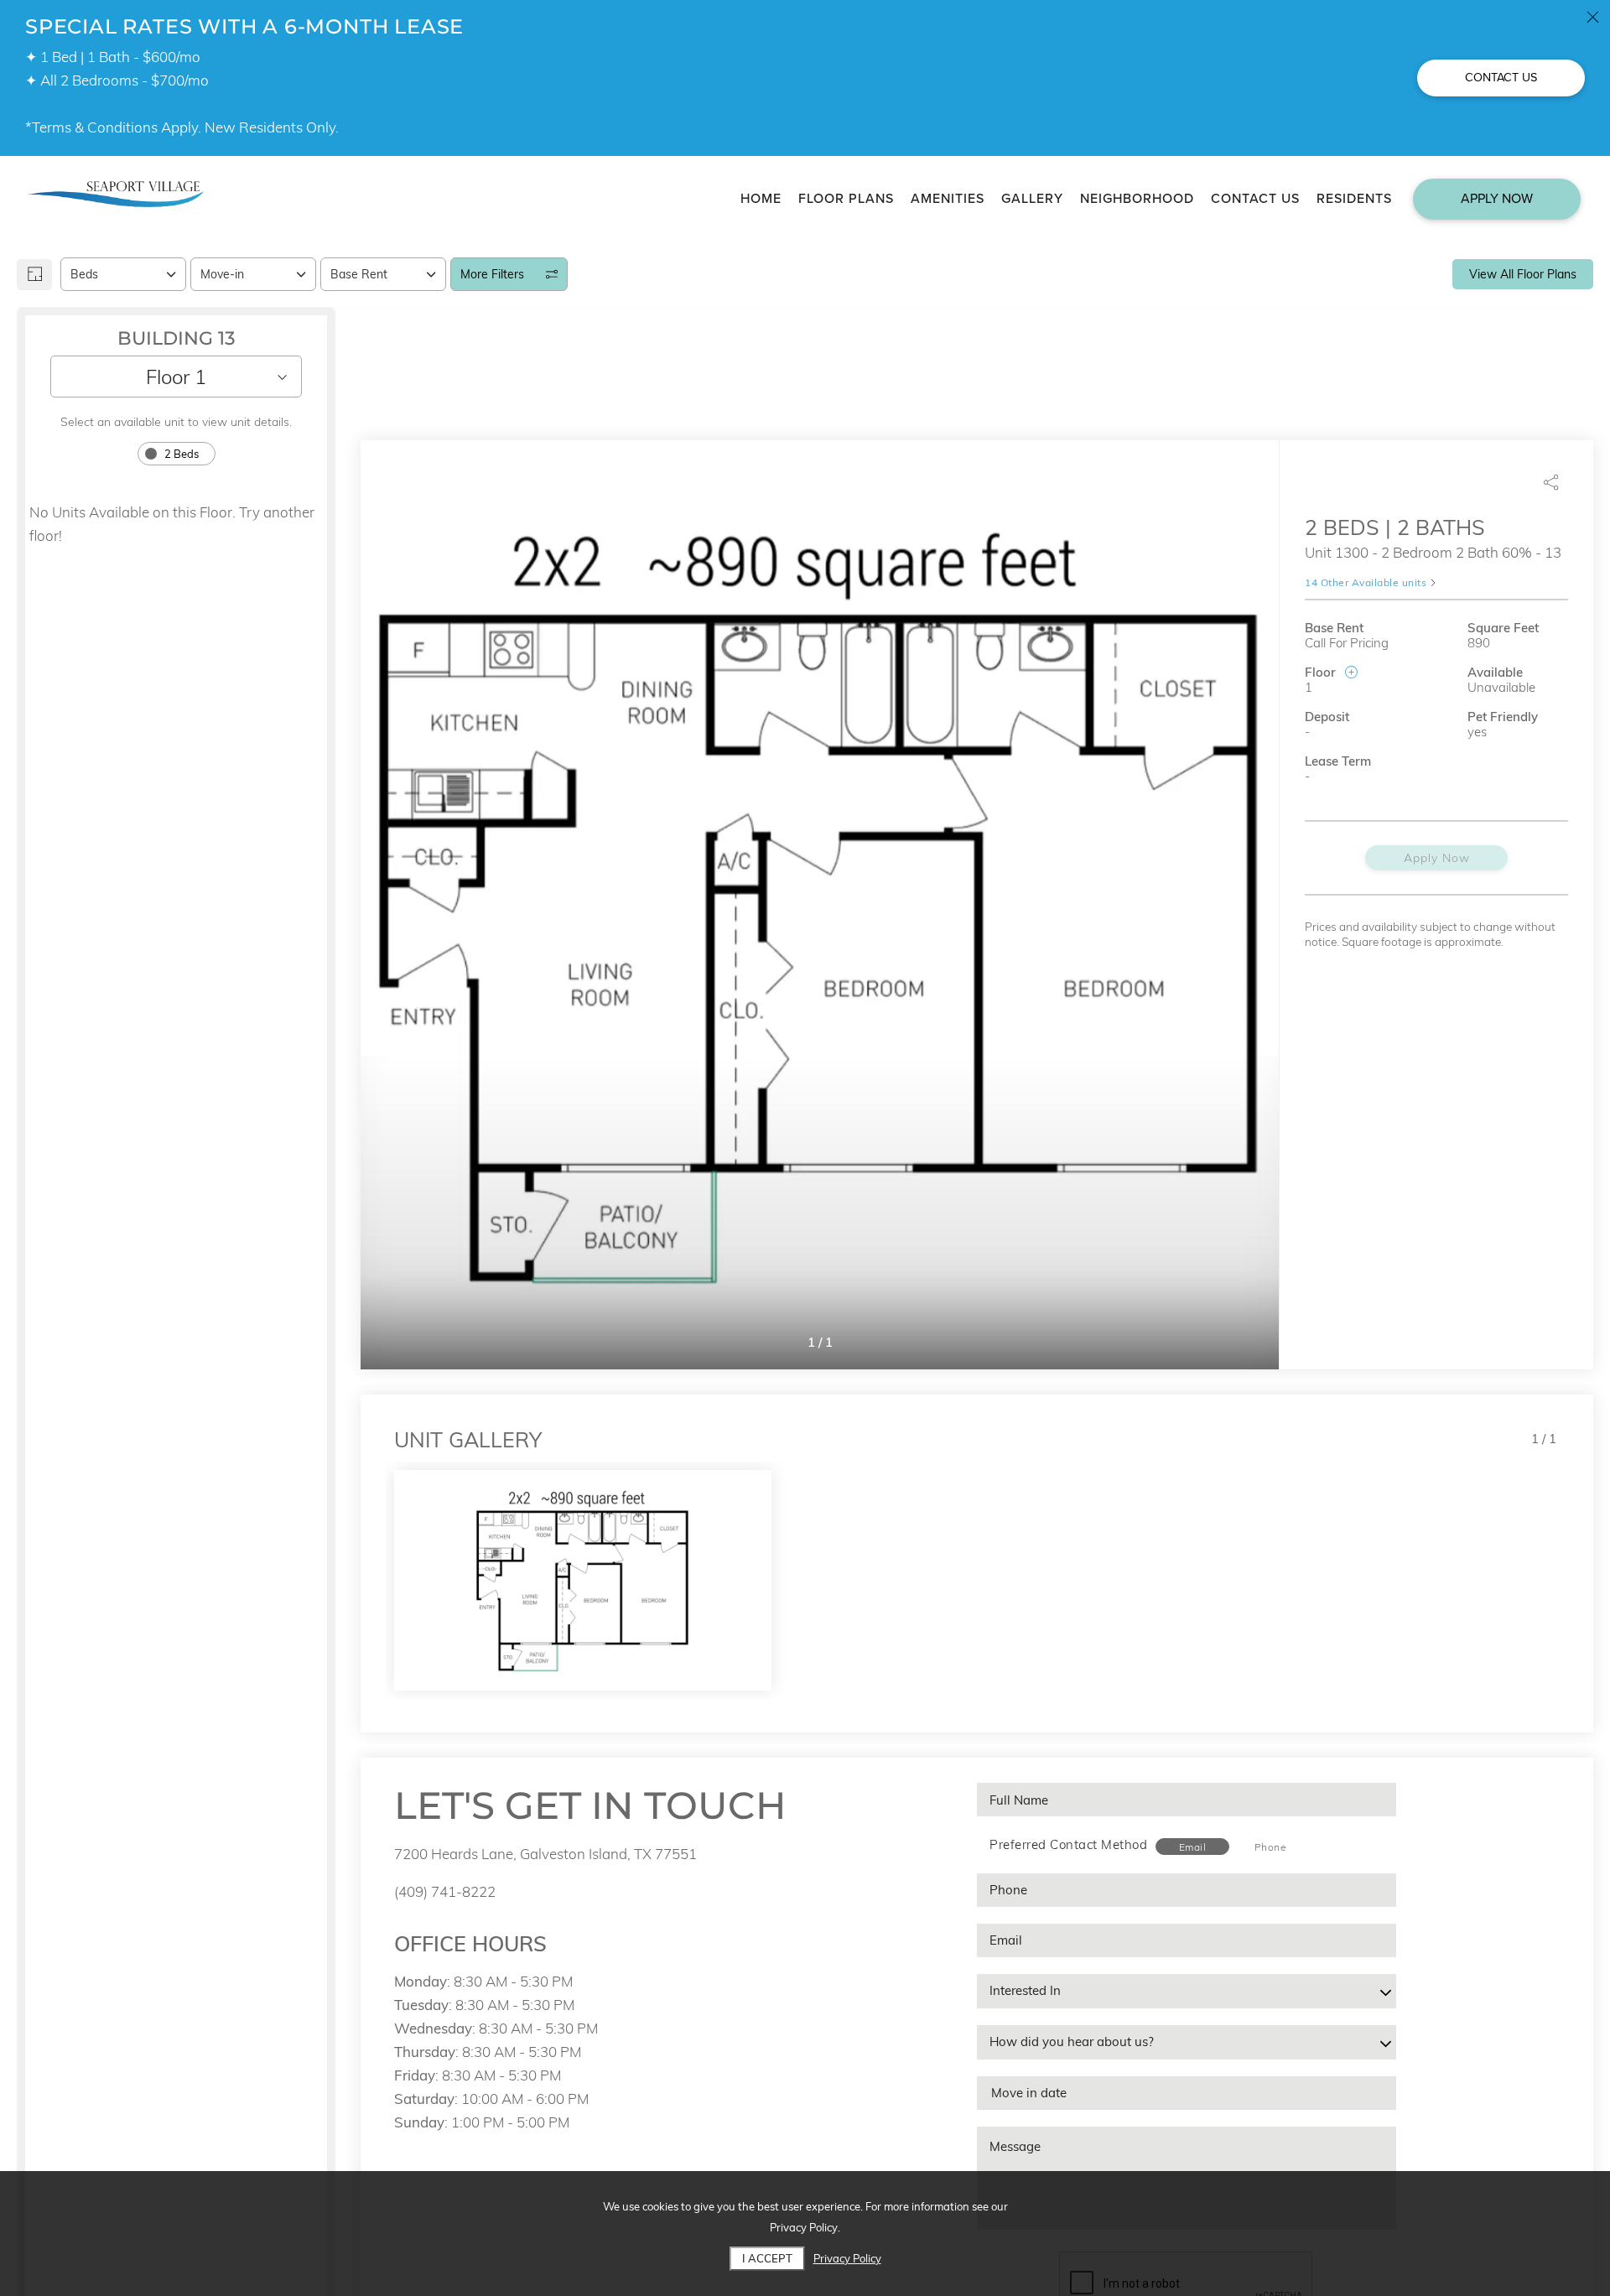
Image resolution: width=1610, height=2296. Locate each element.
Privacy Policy (847, 2258)
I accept (767, 2258)
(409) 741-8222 (445, 1891)
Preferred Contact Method (1068, 1844)
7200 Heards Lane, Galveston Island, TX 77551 (545, 1854)
